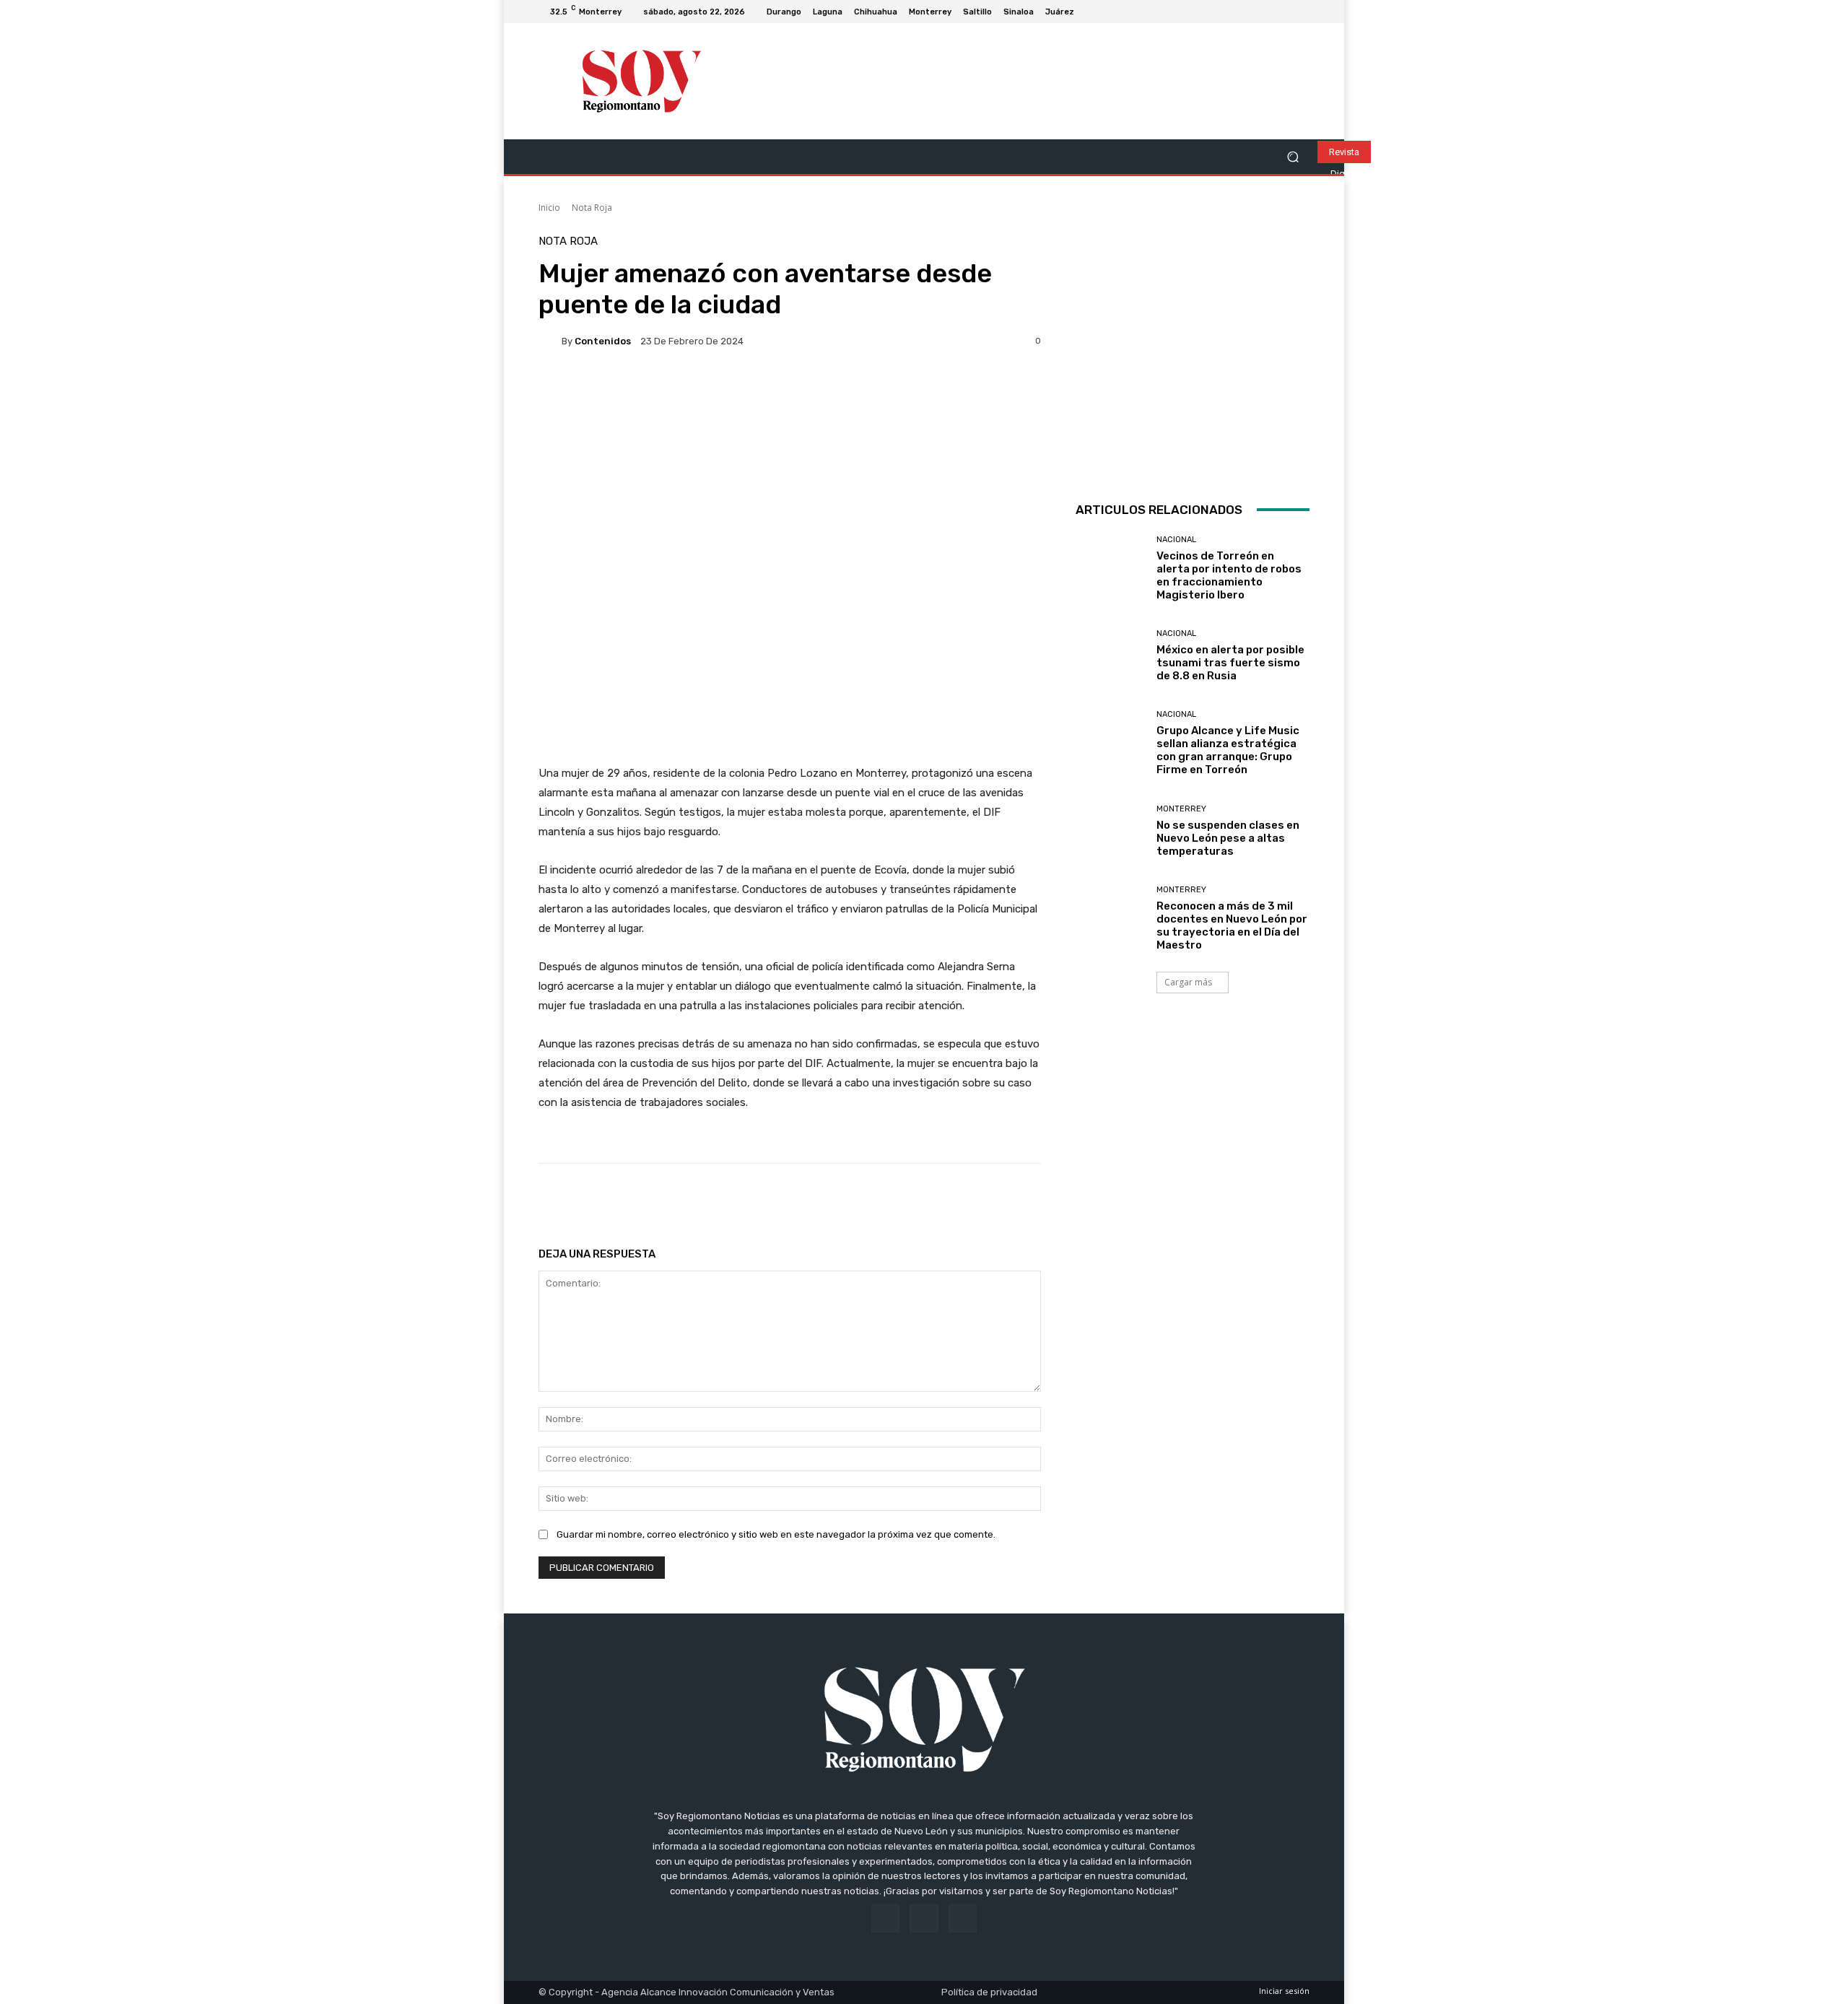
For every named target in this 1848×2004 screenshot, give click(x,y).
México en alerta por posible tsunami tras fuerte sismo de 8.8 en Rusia (1230, 663)
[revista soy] (790, 412)
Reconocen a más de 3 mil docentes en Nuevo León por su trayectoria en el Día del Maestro (1232, 925)
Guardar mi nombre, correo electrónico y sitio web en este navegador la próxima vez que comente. (776, 1534)
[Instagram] (1283, 12)
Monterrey (1181, 809)
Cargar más (1188, 982)
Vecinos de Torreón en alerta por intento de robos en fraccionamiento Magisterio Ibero (1229, 575)
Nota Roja (592, 208)
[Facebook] (1266, 12)
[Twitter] (1301, 12)
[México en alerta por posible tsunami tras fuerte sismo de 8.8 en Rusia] (1111, 656)
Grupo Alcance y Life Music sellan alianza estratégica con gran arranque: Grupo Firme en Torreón (1228, 750)
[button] (1293, 157)
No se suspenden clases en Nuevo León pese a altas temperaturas (1228, 838)
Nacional (1176, 540)
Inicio (549, 208)
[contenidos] (550, 341)
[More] (1003, 1200)
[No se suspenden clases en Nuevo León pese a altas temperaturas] (1111, 831)
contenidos (603, 341)
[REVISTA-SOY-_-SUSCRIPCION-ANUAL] (1193, 353)
